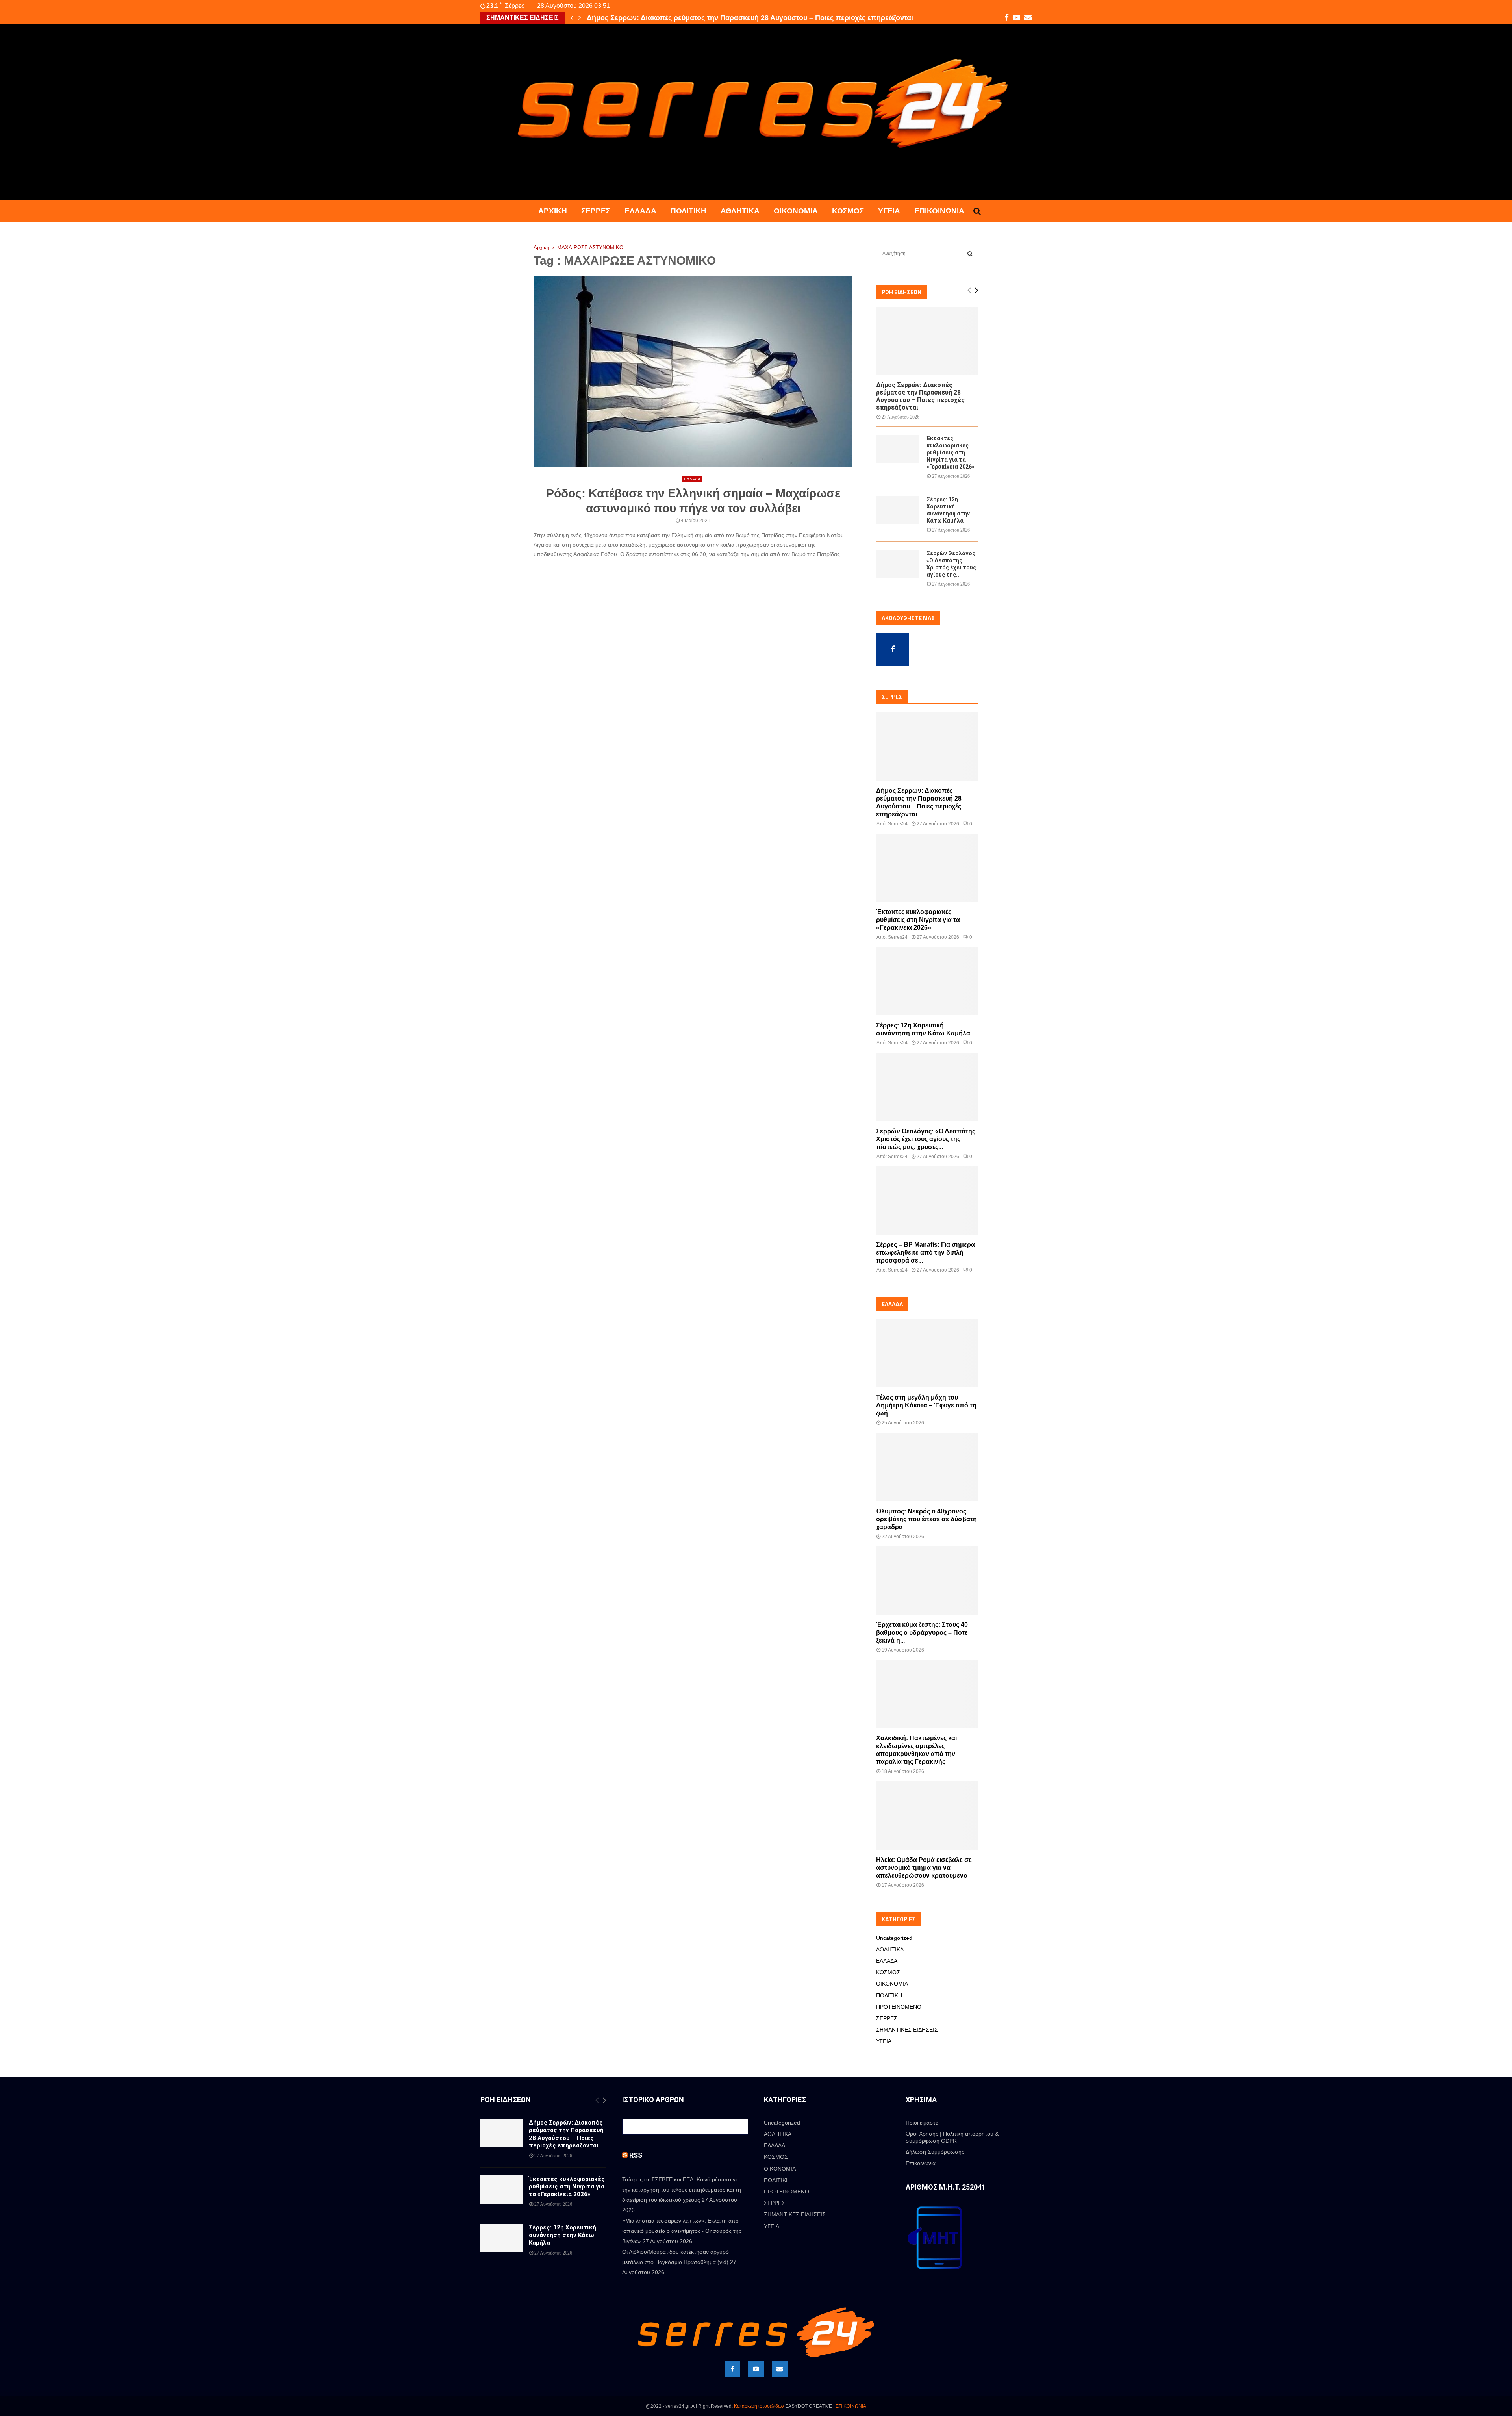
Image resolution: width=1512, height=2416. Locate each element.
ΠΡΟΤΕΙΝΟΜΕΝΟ (899, 2007)
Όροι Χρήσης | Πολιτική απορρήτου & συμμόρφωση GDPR (952, 2137)
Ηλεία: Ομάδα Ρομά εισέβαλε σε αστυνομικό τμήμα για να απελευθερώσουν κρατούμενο (924, 1868)
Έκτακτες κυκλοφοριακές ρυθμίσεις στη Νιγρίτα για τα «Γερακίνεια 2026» (709, 18)
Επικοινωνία (939, 211)
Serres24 (898, 824)
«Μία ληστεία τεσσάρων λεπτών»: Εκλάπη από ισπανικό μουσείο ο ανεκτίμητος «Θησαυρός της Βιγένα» (682, 2231)
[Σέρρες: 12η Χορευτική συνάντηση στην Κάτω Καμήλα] (897, 510)
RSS (636, 2155)
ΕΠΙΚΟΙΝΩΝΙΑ (851, 2406)
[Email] (780, 2369)
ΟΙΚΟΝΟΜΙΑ (796, 211)
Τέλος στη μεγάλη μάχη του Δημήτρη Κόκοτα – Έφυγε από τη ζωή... (926, 1405)
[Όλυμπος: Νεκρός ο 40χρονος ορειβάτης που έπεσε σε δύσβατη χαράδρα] (927, 1467)
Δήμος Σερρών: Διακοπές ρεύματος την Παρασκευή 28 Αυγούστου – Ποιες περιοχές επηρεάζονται (920, 396)
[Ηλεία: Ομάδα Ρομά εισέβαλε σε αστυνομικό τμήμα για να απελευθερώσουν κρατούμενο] (927, 1815)
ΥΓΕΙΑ (889, 211)
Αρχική (553, 211)
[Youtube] (756, 2369)
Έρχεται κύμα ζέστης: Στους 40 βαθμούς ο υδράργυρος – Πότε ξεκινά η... (922, 1633)
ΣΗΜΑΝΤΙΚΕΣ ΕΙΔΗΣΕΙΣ (907, 2030)
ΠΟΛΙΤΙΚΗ (688, 211)
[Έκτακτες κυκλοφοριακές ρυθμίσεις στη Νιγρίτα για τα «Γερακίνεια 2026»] (897, 449)
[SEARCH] (970, 254)
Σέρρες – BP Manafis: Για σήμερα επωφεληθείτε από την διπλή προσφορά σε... (926, 1253)
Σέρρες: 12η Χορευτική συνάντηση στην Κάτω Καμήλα (562, 2235)
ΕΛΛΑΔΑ (640, 211)
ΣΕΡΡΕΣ (596, 211)
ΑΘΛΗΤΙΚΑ (740, 211)
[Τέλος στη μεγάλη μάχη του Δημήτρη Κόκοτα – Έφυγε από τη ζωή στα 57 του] (927, 1353)
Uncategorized (894, 1938)
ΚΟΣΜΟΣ (848, 211)
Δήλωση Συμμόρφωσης (935, 2152)
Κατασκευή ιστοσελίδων (759, 2406)
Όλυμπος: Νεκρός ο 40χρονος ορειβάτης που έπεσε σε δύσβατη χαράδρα (926, 1519)
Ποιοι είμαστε (922, 2123)
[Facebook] (732, 2369)
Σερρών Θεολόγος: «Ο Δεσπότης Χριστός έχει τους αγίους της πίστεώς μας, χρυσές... (926, 1139)
